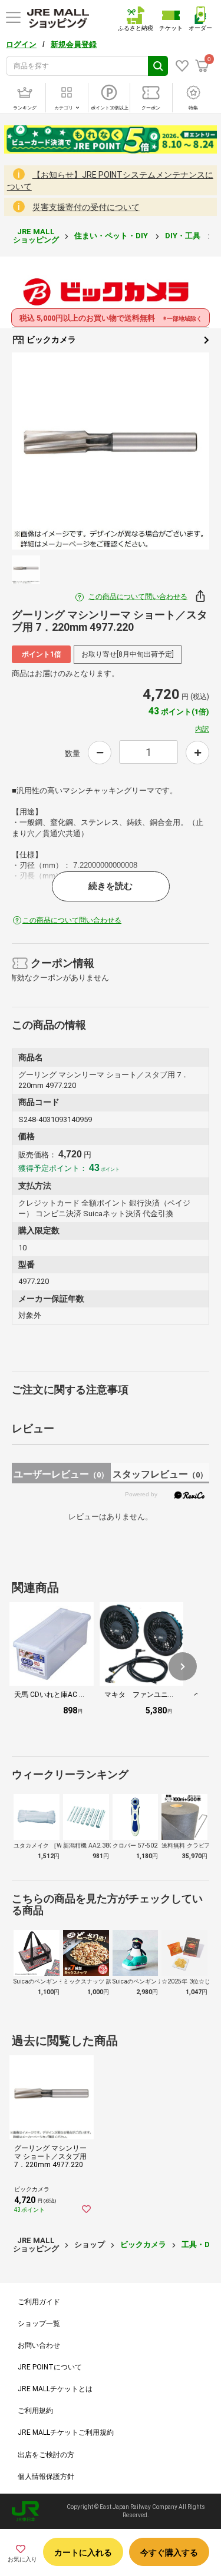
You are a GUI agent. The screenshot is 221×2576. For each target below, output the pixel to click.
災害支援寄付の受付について (86, 207)
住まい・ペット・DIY (112, 236)
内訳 (202, 729)
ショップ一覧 (39, 2324)
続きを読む (111, 886)
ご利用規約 (35, 2411)
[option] (111, 451)
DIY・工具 (184, 236)
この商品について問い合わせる (138, 597)
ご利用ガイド (39, 2302)
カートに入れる (83, 2552)
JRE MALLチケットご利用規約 (66, 2432)
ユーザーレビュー (61, 1474)
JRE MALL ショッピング (36, 236)
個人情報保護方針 (46, 2477)
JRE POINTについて (50, 2367)
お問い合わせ (39, 2345)
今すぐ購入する (169, 2552)
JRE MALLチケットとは (55, 2389)
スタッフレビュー (160, 1474)
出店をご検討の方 (46, 2455)
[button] (183, 1666)
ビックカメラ (50, 340)
